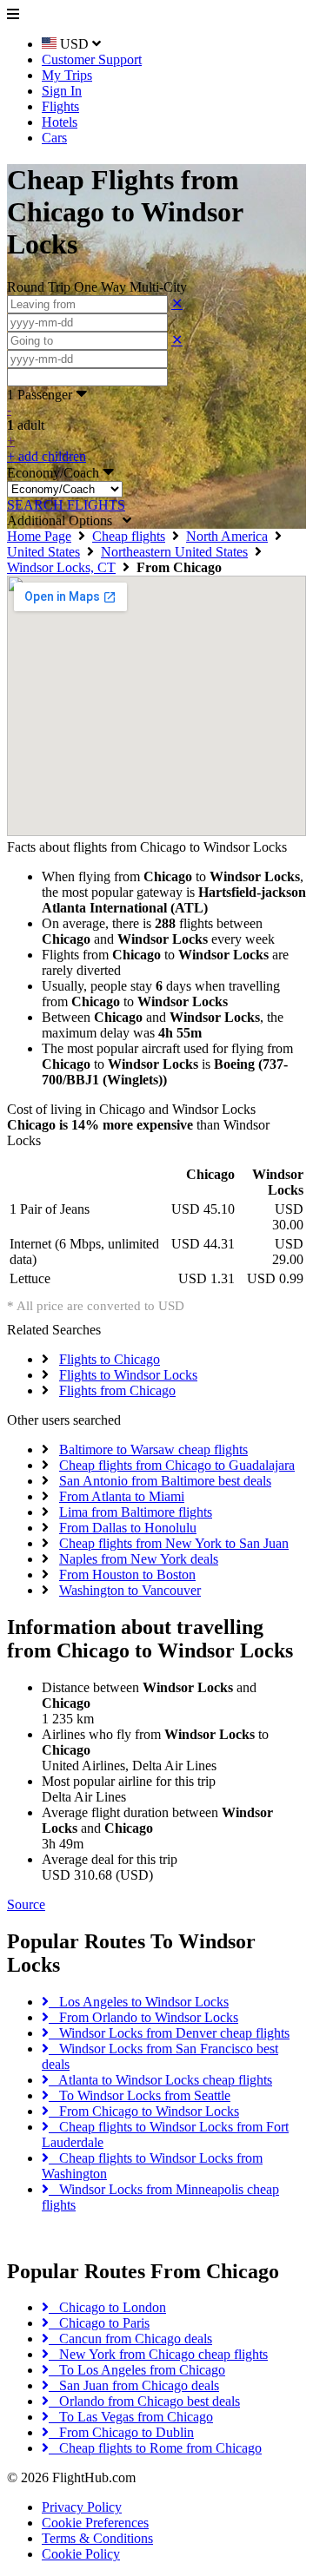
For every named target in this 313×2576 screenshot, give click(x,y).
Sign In (62, 91)
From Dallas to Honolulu (128, 1528)
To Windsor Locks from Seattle (140, 2095)
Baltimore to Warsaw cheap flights (153, 1449)
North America (227, 536)
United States (43, 552)
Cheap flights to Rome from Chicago (155, 2448)
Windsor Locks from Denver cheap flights (169, 2033)
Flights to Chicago (110, 1359)
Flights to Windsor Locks (128, 1375)
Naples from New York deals (139, 1559)
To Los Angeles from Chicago (137, 2370)
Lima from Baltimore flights (136, 1512)
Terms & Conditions (97, 2538)
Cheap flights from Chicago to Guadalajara (177, 1465)
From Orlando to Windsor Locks (143, 2017)
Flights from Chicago (117, 1390)
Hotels (60, 122)
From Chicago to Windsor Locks (144, 2111)
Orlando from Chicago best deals (144, 2401)
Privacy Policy (82, 2507)
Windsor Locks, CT (61, 567)
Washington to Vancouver (130, 1590)
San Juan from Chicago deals (134, 2385)
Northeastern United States (174, 552)
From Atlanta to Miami (122, 1496)
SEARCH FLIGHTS (66, 505)
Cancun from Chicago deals (130, 2339)
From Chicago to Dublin (121, 2432)
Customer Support (92, 59)
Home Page (39, 536)
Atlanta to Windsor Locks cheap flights (160, 2080)
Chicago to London (107, 2307)
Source (26, 1904)
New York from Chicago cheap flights (158, 2354)
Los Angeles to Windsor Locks (139, 2002)
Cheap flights (129, 536)
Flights (60, 106)
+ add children (47, 456)
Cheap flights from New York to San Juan (174, 1543)
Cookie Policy (81, 2554)
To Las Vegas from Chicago (131, 2417)
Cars (54, 138)
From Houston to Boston (127, 1575)
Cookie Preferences (95, 2523)
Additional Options (65, 520)
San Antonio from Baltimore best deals (165, 1481)
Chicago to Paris (99, 2323)
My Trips (67, 75)
